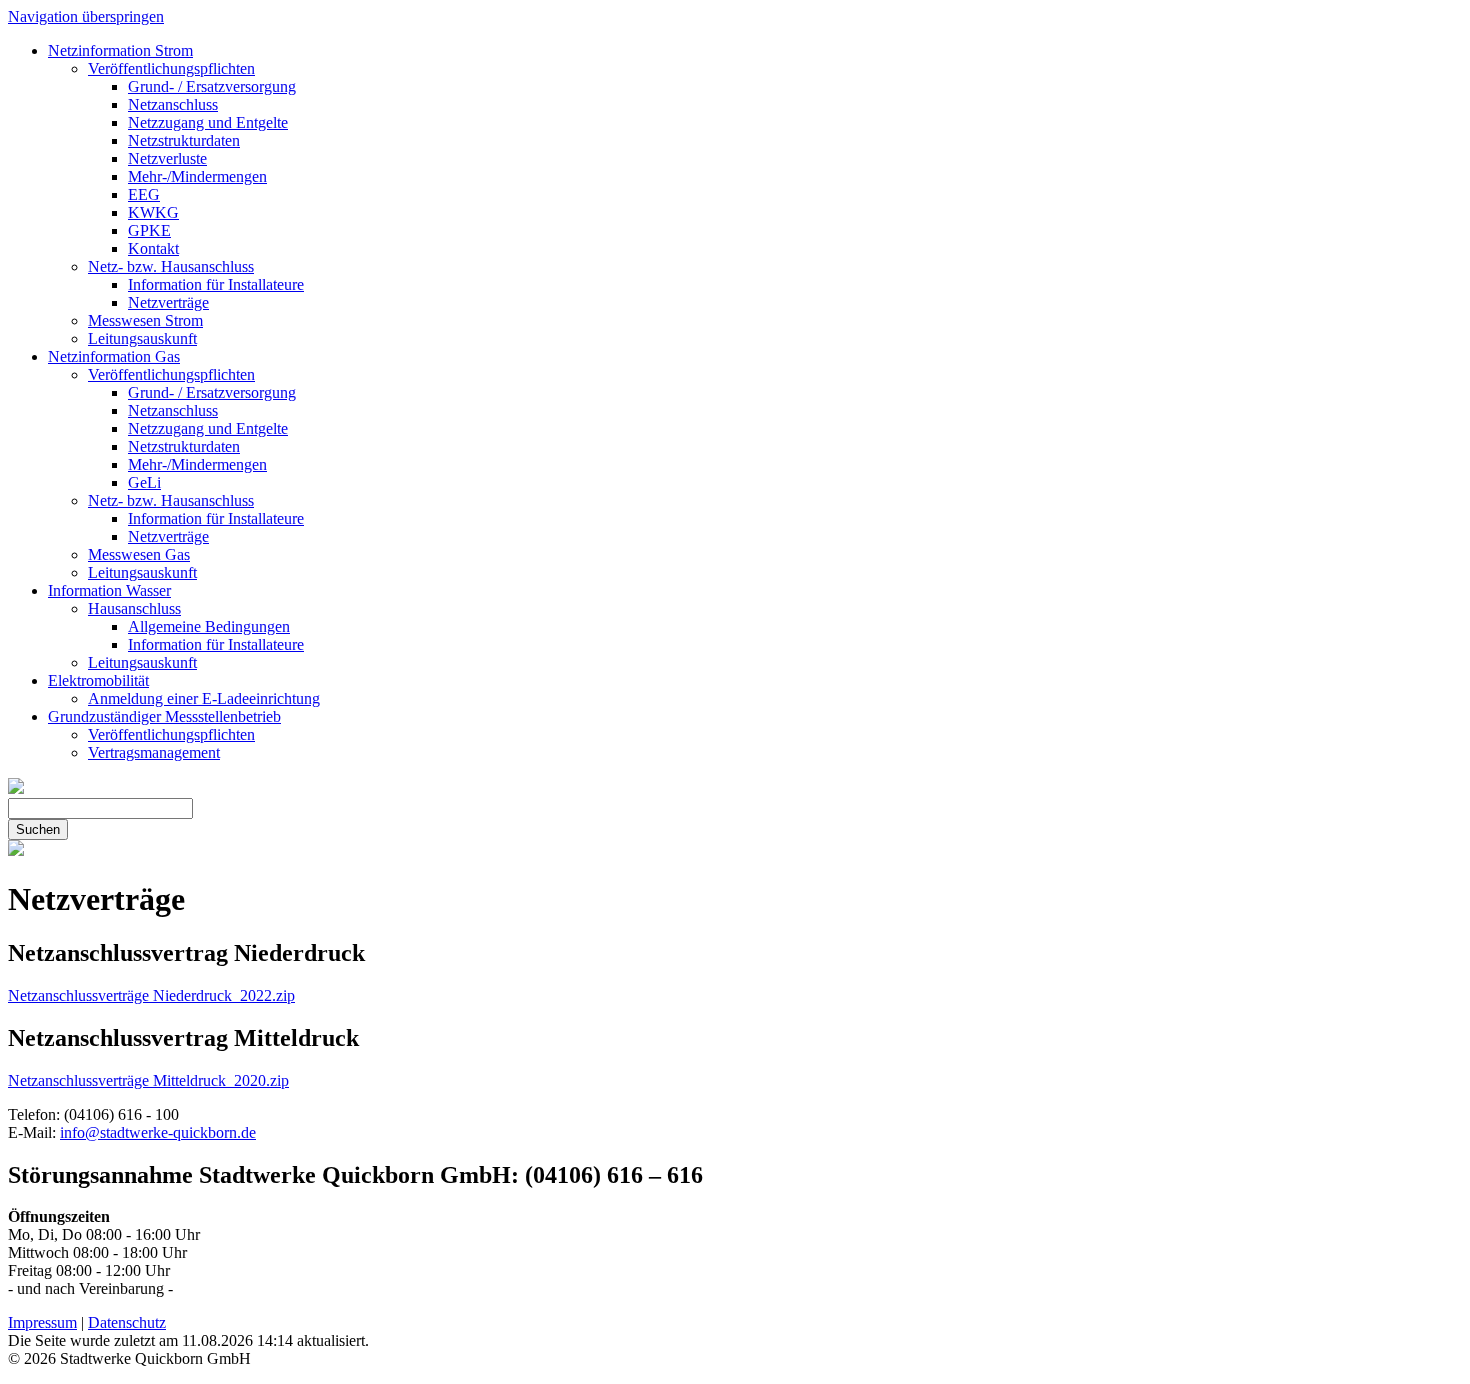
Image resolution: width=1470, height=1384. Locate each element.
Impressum (42, 1322)
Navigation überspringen (86, 16)
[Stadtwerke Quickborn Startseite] (16, 788)
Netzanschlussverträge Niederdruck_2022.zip (151, 995)
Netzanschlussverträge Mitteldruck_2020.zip (148, 1080)
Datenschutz (127, 1322)
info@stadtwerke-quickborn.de (158, 1132)
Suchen (38, 829)
